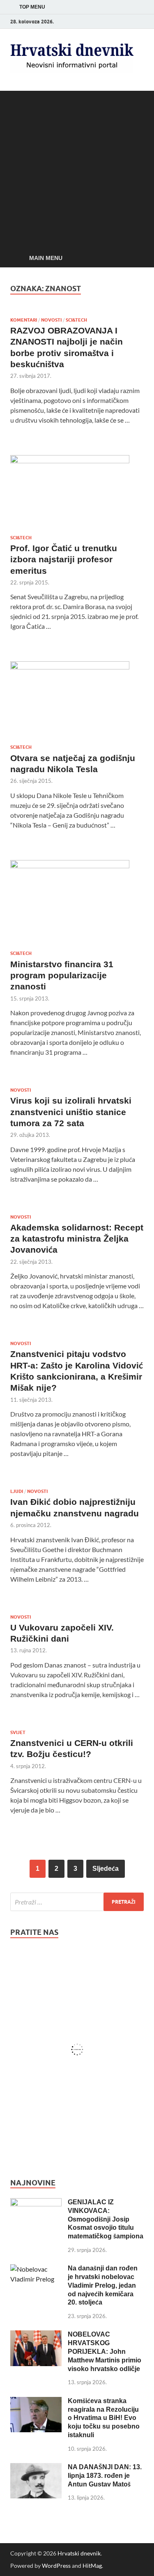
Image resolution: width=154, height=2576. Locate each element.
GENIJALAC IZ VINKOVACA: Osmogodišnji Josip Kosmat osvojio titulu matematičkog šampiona (106, 2219)
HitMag (92, 2566)
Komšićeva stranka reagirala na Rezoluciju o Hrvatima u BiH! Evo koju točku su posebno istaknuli (104, 2418)
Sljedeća (106, 1869)
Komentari (24, 320)
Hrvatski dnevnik (79, 2553)
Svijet (18, 1732)
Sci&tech (76, 320)
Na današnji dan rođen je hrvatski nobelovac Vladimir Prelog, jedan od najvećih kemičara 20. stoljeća (103, 2285)
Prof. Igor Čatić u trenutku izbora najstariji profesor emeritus (64, 559)
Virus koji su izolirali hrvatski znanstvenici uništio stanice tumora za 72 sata (71, 1112)
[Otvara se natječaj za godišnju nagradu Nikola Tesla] (77, 699)
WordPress (56, 2566)
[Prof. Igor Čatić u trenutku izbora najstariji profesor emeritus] (77, 492)
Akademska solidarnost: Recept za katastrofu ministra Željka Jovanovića (77, 1239)
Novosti (51, 320)
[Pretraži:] (77, 1902)
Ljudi (17, 1491)
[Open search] (133, 258)
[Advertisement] (77, 168)
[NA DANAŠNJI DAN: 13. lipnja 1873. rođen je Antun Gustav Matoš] (36, 2468)
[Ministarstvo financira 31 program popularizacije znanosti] (77, 902)
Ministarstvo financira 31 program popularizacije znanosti (62, 975)
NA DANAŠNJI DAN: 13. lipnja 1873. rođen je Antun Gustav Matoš (105, 2476)
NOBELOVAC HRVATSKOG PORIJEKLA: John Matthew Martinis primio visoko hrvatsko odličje (105, 2351)
